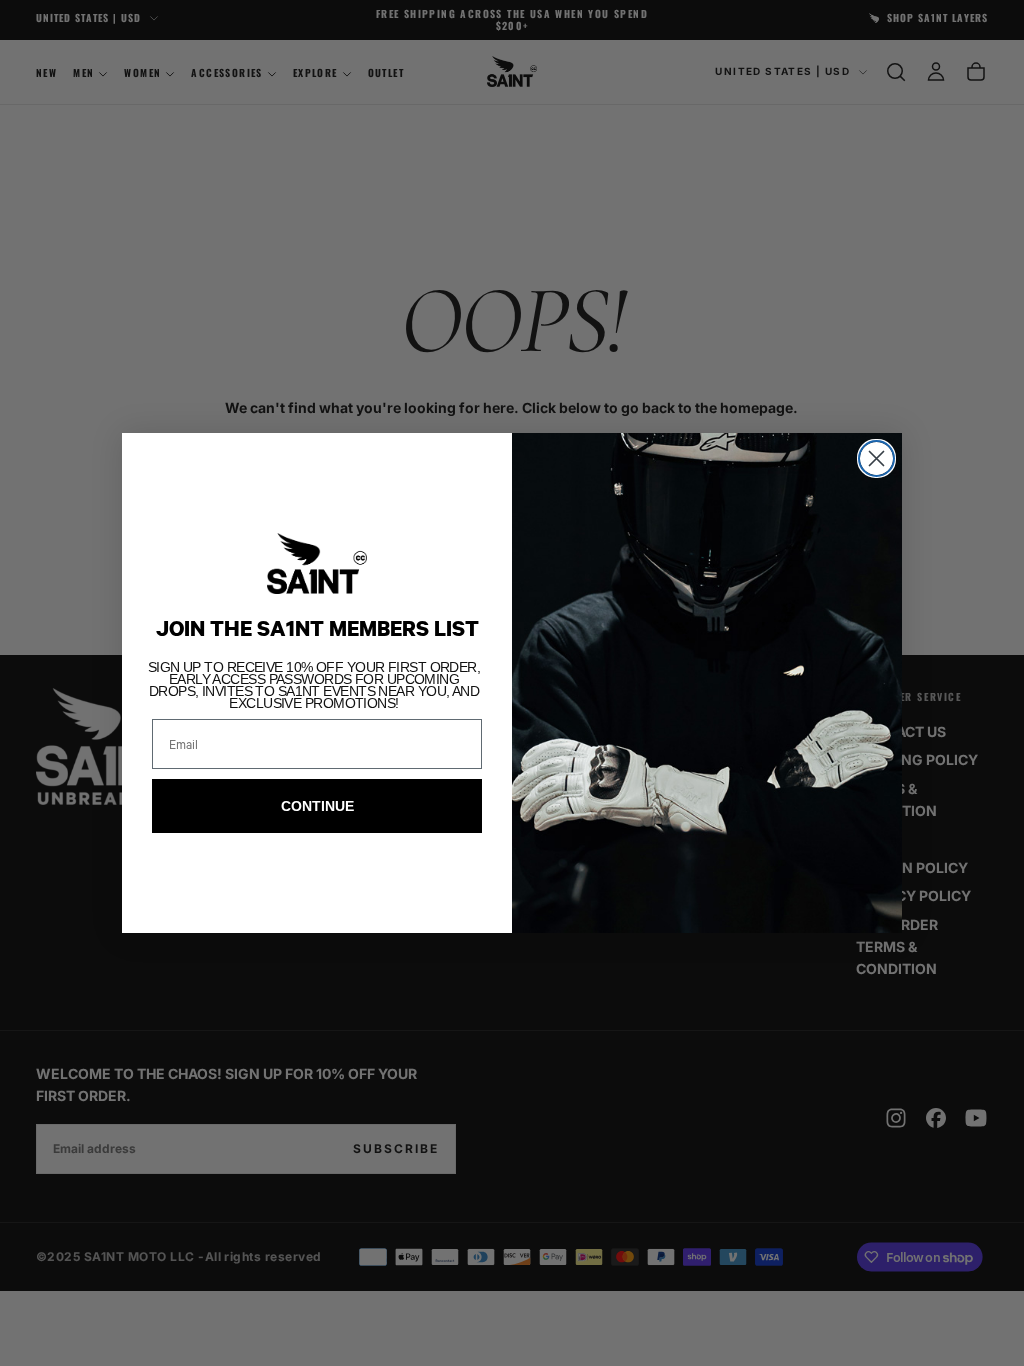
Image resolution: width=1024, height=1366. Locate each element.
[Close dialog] (876, 458)
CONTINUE (317, 806)
